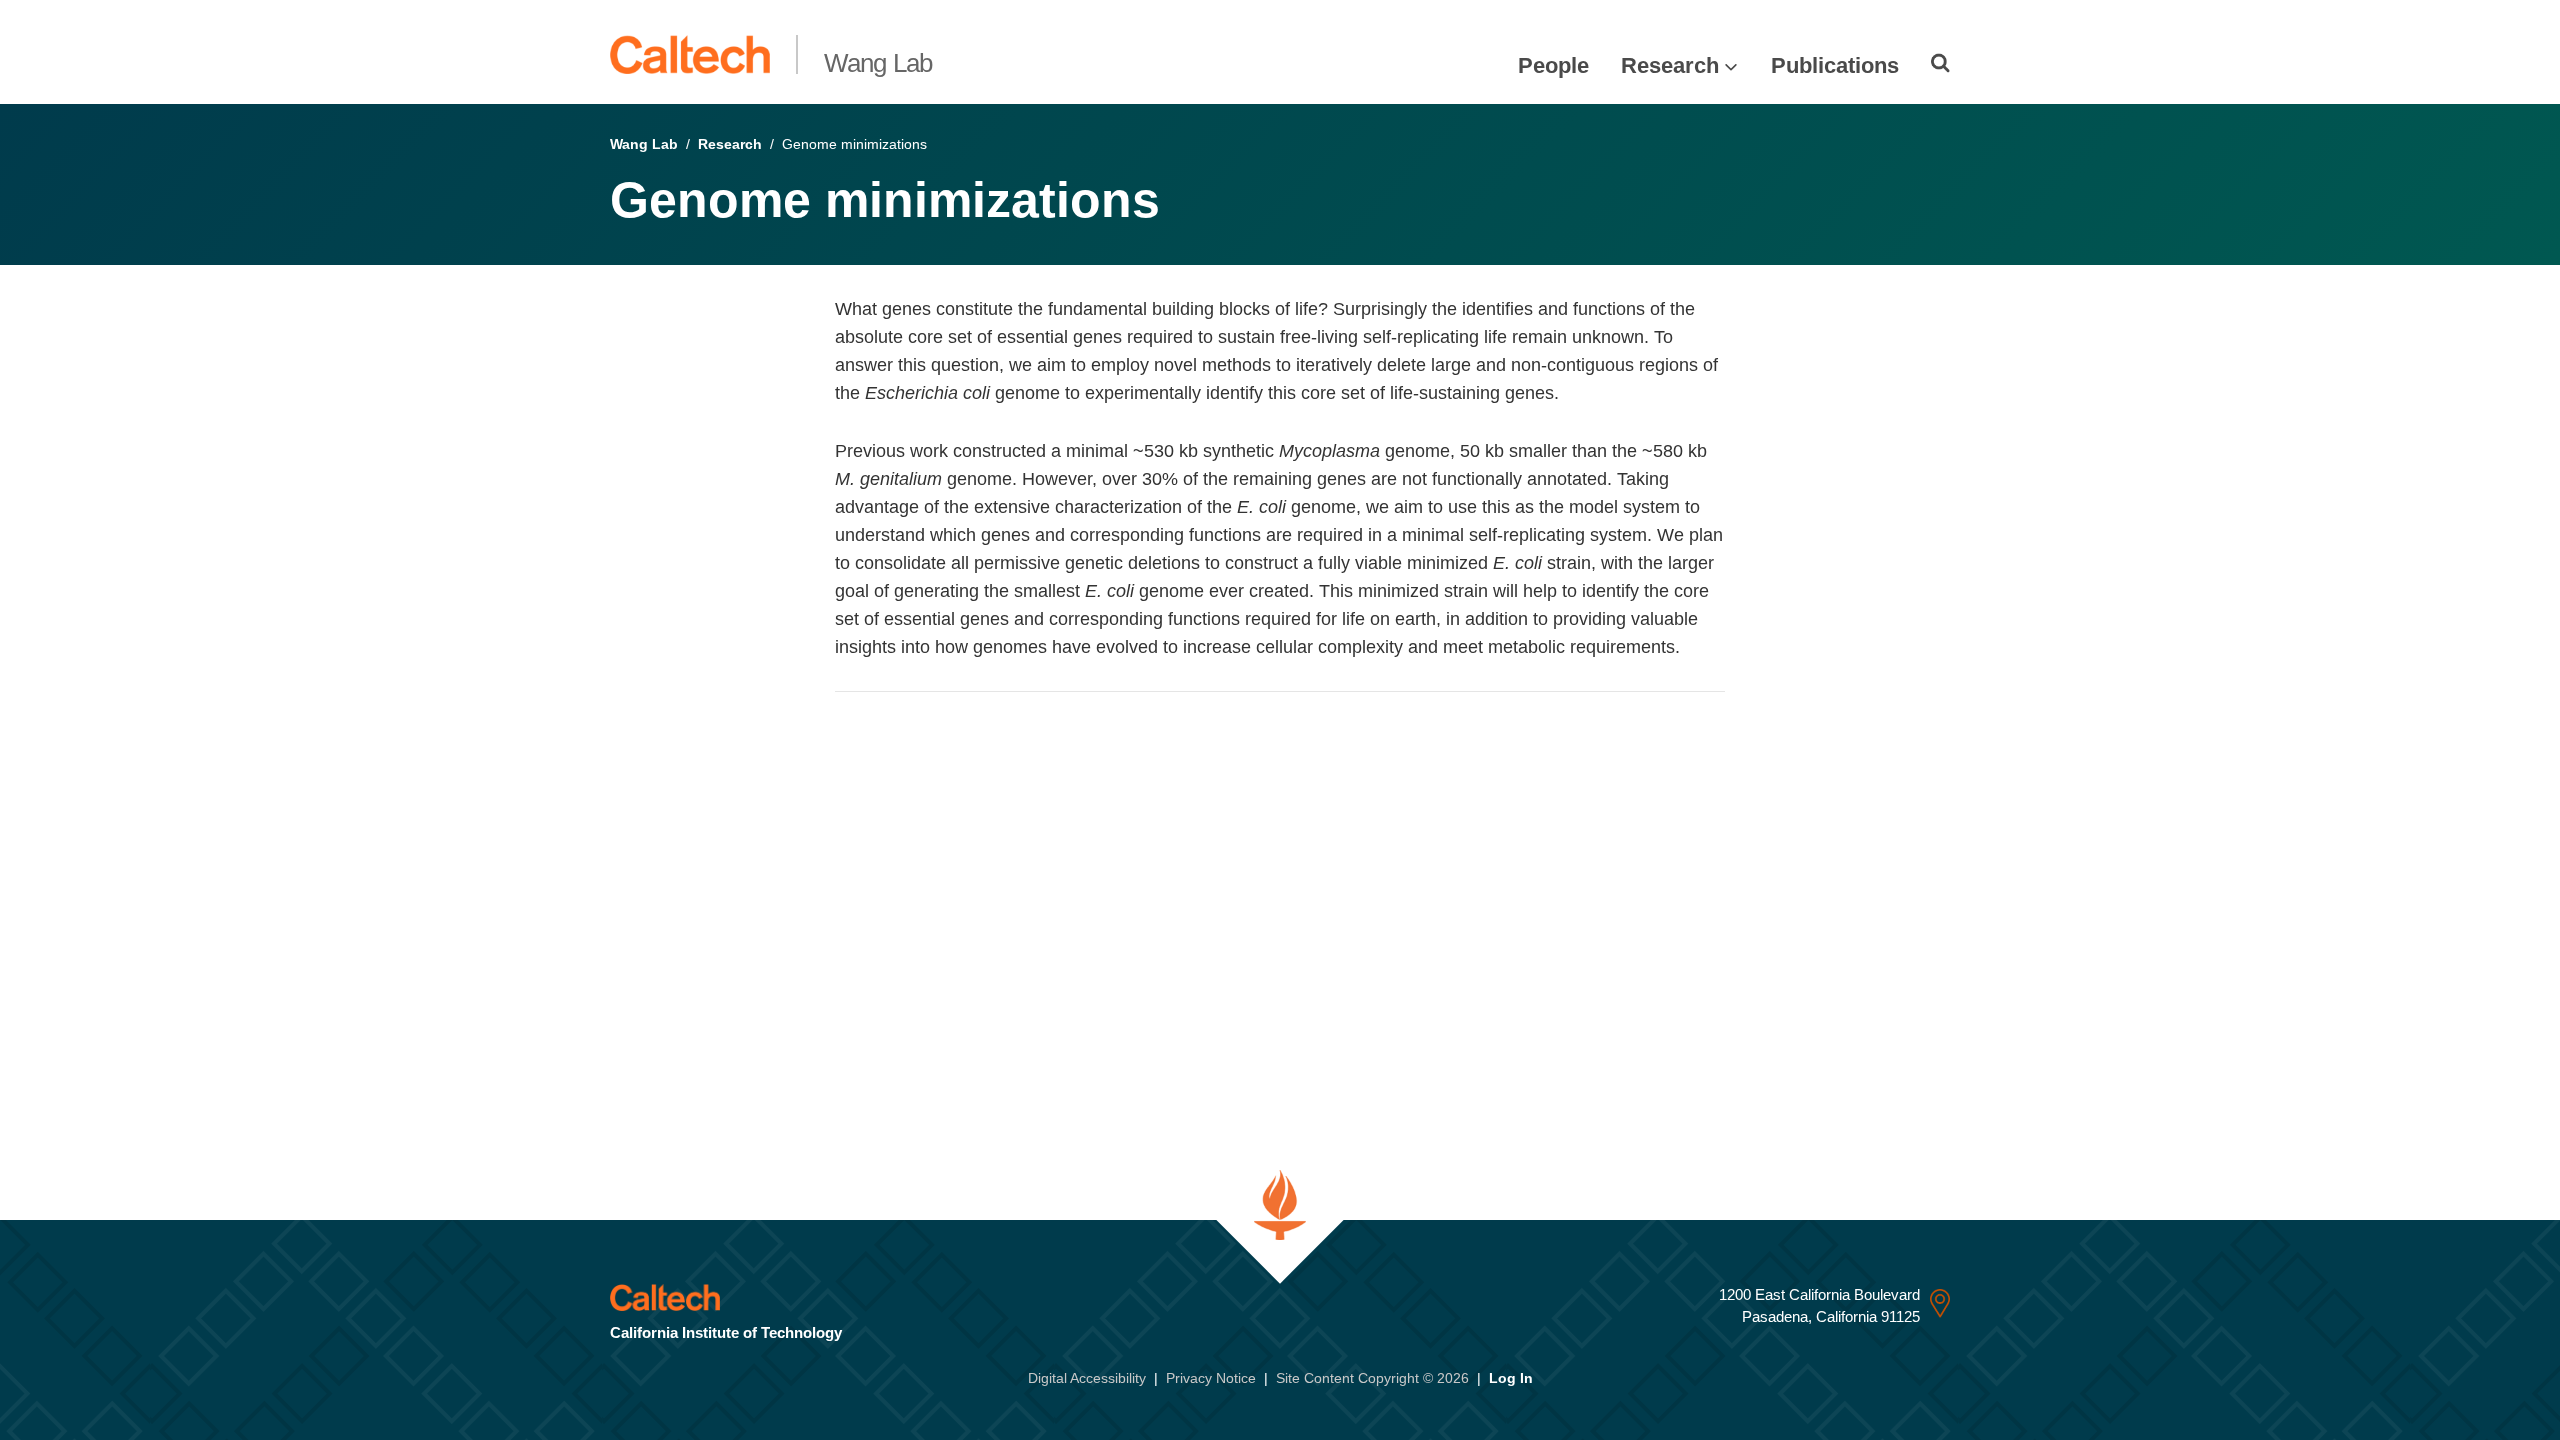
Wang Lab (878, 63)
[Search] (1940, 63)
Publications (1835, 65)
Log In (1511, 1378)
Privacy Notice (1211, 1378)
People (1553, 65)
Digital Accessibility (1087, 1378)
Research (1670, 65)
